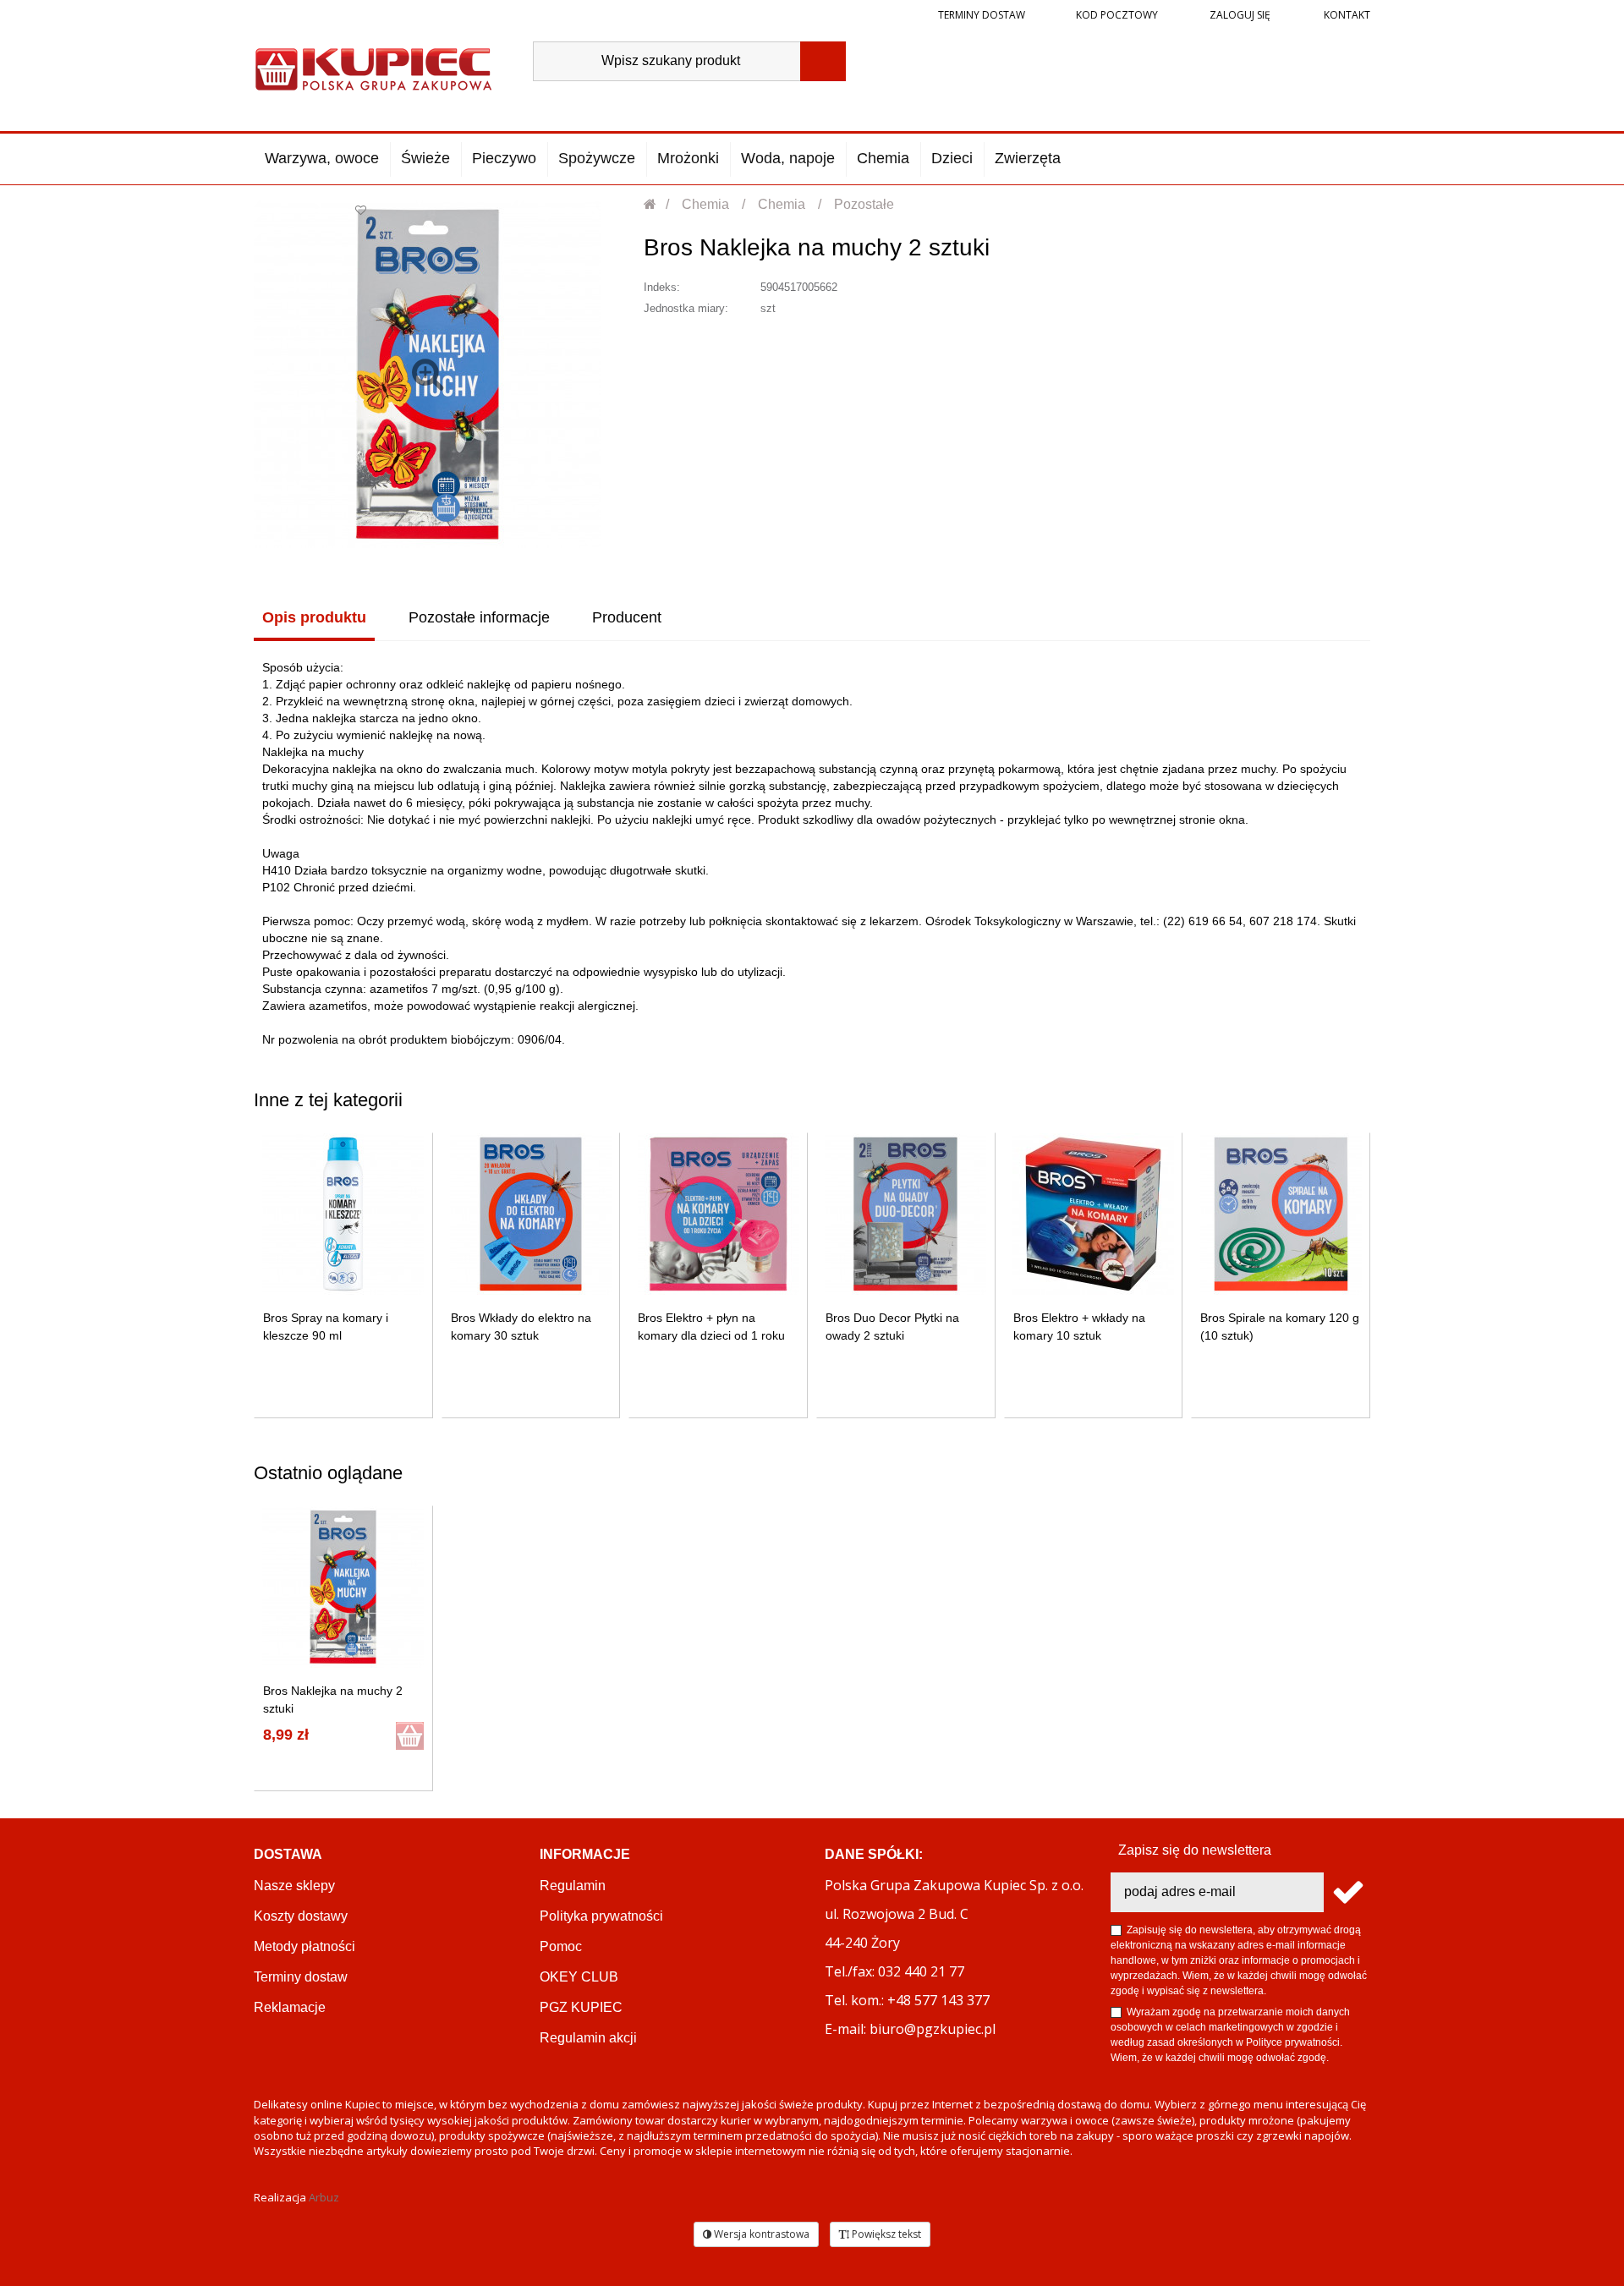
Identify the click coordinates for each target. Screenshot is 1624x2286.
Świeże (425, 158)
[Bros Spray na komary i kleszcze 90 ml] (343, 1214)
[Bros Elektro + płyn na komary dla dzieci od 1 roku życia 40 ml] (719, 1214)
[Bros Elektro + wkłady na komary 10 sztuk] (1093, 1214)
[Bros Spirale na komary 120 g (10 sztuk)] (1281, 1214)
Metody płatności (304, 1946)
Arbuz (324, 2197)
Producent (627, 617)
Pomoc (561, 1946)
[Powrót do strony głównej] (651, 204)
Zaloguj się (1239, 15)
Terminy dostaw (982, 15)
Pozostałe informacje (479, 617)
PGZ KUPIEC (581, 2007)
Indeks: (662, 287)
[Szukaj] (823, 61)
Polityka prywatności (601, 1916)
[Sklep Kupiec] (373, 67)
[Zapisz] (1347, 1892)
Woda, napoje (788, 158)
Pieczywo (504, 158)
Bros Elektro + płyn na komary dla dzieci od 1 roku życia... (711, 1335)
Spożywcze (597, 158)
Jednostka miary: (686, 308)
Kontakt (1346, 15)
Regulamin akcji (588, 2038)
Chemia (883, 158)
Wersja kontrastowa (760, 2234)
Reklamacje (290, 2007)
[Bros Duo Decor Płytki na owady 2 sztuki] (905, 1214)
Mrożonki (688, 158)
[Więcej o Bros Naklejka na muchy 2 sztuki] (343, 1587)
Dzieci (952, 158)
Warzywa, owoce (322, 158)
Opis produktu (314, 617)
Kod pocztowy (1117, 15)
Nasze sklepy (294, 1886)
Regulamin (573, 1886)
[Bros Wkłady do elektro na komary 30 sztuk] (531, 1214)
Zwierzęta (1028, 158)
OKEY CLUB (579, 1977)
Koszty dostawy (301, 1916)
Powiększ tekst (885, 2234)
